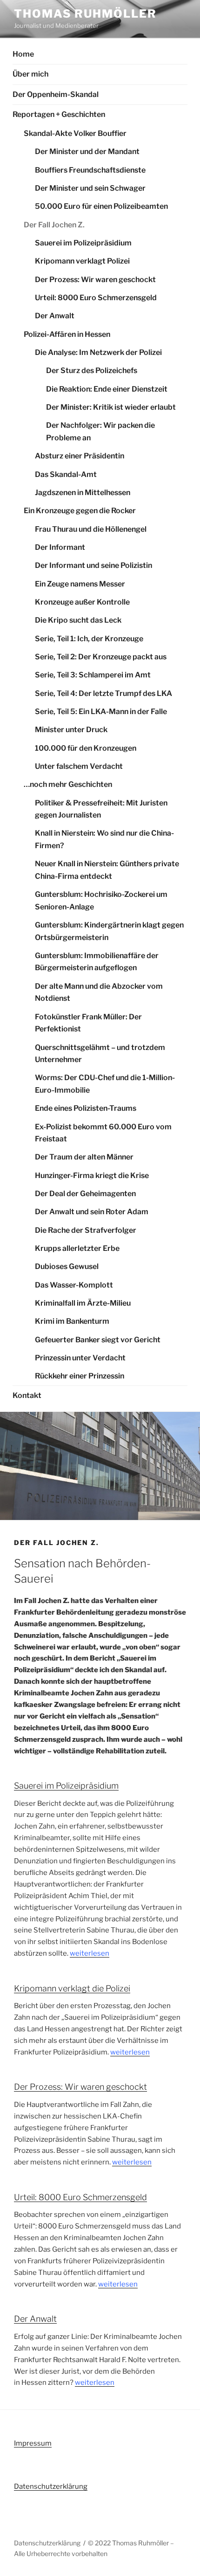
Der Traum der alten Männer (84, 1157)
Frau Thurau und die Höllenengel (91, 529)
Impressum (33, 2443)
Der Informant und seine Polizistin (93, 565)
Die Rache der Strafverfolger (86, 1230)
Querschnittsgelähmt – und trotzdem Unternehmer (100, 1054)
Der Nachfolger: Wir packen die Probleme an (100, 431)
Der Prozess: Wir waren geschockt (95, 280)
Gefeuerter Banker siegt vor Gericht (98, 1340)
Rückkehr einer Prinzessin (80, 1376)
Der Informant (60, 547)
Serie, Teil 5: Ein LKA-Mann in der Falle (101, 712)
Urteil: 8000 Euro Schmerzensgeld (96, 298)
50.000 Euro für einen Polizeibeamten (101, 206)
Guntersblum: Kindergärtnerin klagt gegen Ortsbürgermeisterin (109, 931)
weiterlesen (90, 1953)
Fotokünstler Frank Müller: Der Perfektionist (88, 1023)
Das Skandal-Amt (66, 474)
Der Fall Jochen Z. (54, 225)
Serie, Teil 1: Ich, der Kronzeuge (89, 639)
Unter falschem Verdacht (79, 766)
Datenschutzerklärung (51, 2486)
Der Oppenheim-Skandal (56, 94)
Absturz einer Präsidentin (80, 456)
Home (23, 54)
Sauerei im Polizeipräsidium (83, 243)
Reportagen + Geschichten (59, 114)
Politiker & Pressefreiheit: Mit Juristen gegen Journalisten (101, 809)
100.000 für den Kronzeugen (86, 748)
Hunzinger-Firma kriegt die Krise (92, 1175)
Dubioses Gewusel (67, 1266)
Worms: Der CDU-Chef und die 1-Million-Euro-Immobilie (105, 1084)
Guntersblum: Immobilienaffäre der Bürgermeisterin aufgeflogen (97, 962)
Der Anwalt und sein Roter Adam (92, 1212)
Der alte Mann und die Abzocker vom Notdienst (99, 992)
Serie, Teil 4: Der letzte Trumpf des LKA (103, 693)
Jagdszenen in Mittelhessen (83, 493)
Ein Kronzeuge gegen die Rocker (80, 511)
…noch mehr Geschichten (68, 784)
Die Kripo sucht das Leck (78, 620)
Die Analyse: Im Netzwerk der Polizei (98, 352)
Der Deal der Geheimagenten (85, 1194)
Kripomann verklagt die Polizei (72, 1988)
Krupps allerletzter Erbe (77, 1248)
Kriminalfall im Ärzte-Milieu (83, 1303)
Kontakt (27, 1395)
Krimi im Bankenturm (72, 1321)
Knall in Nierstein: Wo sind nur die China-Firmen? (104, 839)
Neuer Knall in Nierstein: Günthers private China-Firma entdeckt (107, 870)
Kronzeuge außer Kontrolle (82, 602)
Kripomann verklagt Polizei (82, 261)
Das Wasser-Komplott (74, 1285)
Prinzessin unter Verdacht (80, 1358)
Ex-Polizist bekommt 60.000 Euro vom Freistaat (103, 1133)
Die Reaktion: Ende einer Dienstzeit (107, 389)
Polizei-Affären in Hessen (67, 334)
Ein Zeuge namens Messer (80, 584)
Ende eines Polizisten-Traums (86, 1108)
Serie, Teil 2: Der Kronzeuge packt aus (101, 657)
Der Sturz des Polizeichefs (92, 370)
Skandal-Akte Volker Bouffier (75, 133)
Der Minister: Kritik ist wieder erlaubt (111, 407)
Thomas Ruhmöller (85, 14)
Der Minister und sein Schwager (90, 188)
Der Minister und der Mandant (87, 151)
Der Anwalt (55, 316)
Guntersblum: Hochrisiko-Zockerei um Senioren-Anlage (101, 901)
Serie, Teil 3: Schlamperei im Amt (93, 675)
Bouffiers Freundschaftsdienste (90, 170)
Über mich (30, 74)
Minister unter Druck (71, 730)
